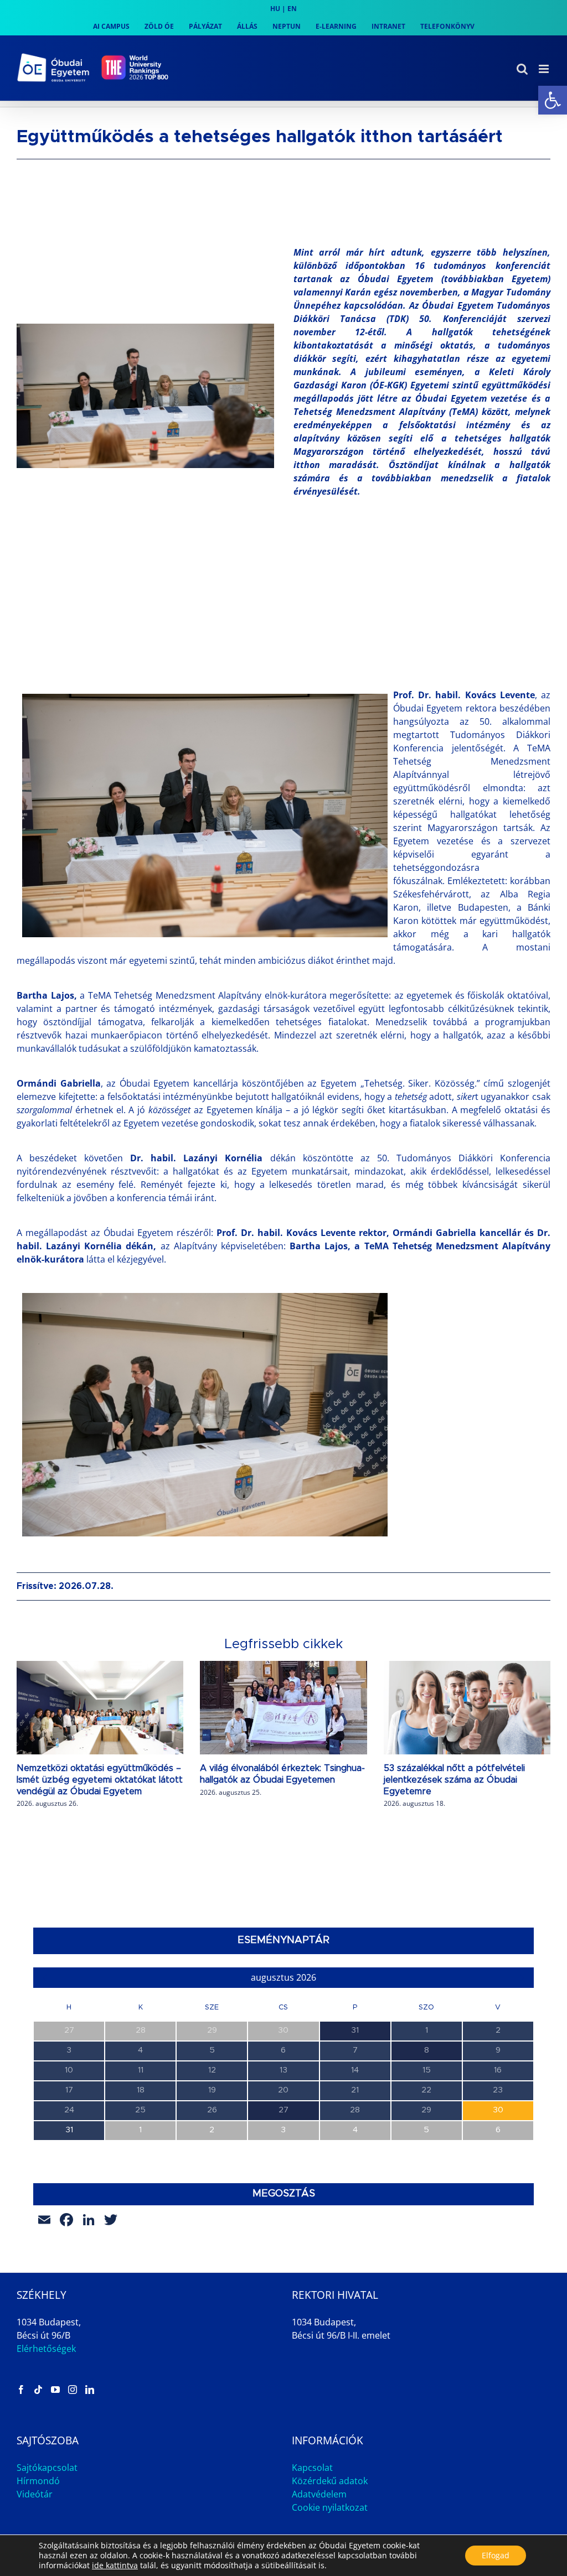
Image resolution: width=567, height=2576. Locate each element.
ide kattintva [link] (115, 2565)
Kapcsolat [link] (312, 2468)
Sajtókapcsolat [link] (47, 2468)
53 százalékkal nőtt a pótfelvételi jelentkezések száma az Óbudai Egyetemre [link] (454, 1780)
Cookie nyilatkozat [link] (330, 2507)
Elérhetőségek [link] (46, 2349)
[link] (553, 100)
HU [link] (275, 9)
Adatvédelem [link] (319, 2494)
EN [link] (292, 9)
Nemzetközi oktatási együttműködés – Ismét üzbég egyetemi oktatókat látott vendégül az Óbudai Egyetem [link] (100, 1780)
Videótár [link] (35, 2494)
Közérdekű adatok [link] (330, 2481)
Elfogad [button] (496, 2555)
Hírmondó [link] (38, 2481)
